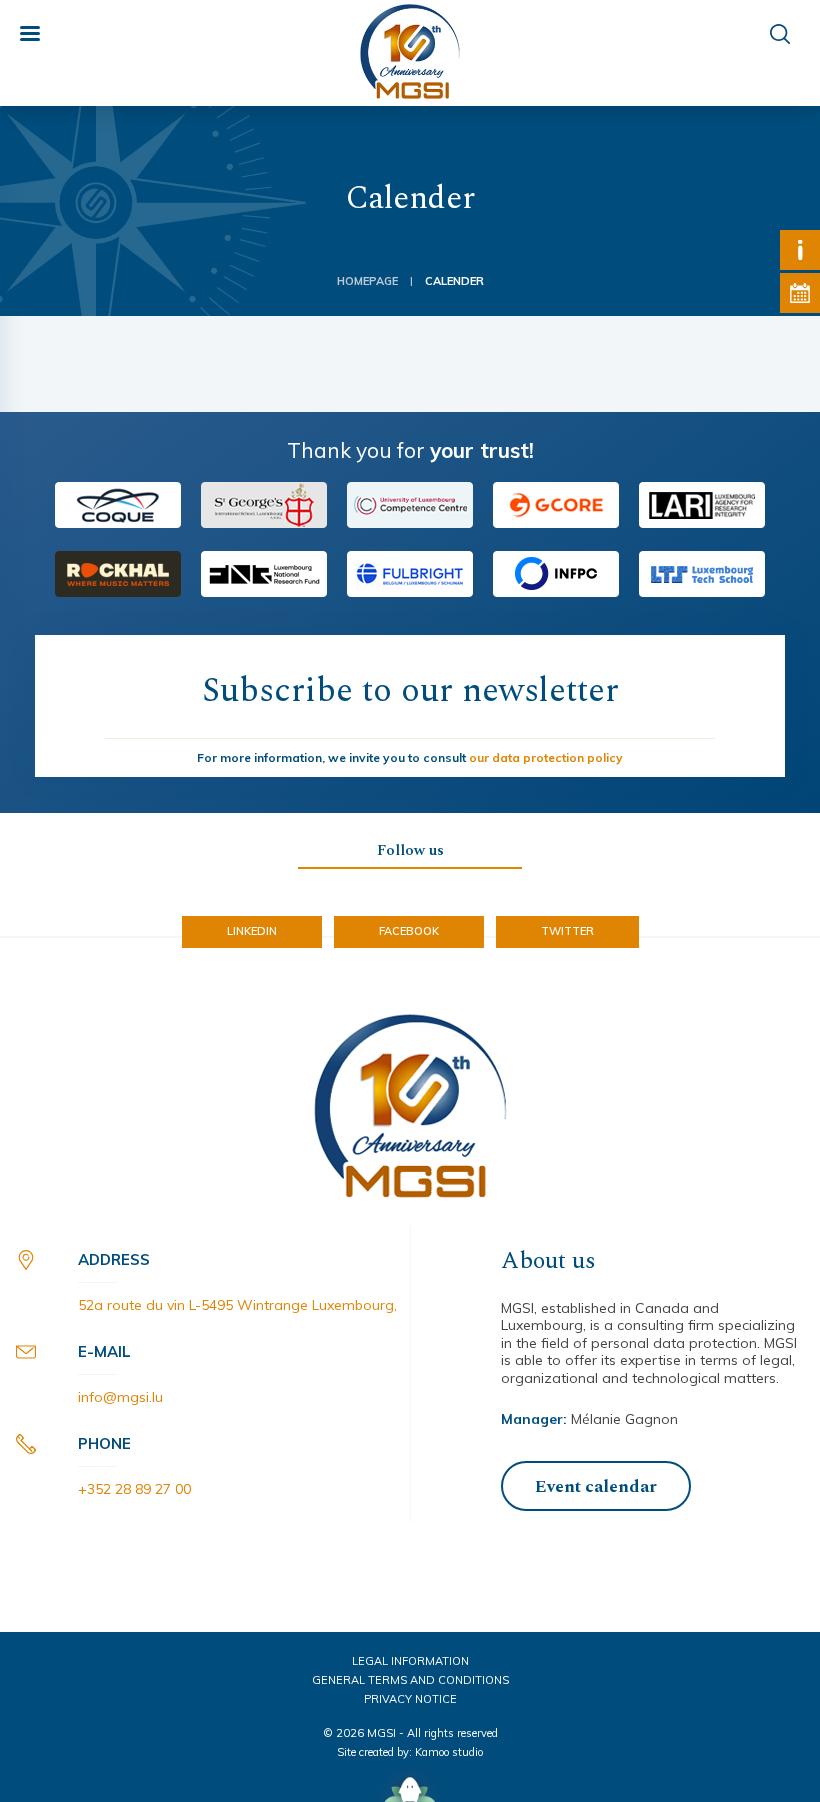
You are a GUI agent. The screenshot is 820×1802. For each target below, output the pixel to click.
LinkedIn (252, 931)
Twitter (567, 931)
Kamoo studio (449, 1752)
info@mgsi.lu (120, 1397)
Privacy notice (410, 1699)
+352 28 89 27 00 (134, 1489)
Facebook (409, 931)
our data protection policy (546, 757)
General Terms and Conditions (410, 1680)
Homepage (367, 281)
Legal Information (410, 1661)
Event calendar (596, 1487)
